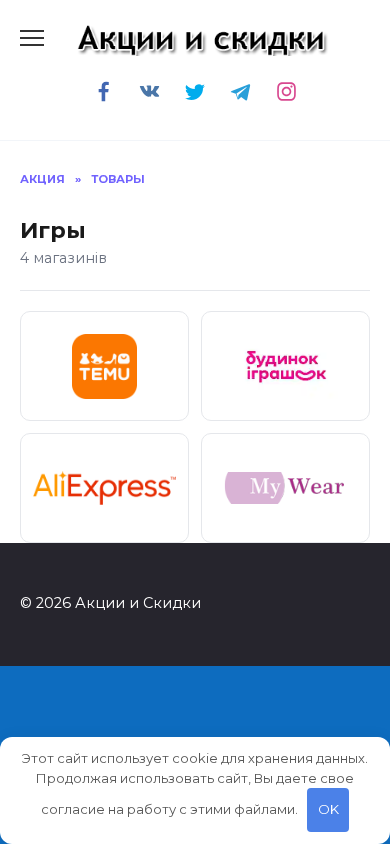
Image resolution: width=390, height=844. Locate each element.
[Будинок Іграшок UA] (285, 366)
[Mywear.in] (285, 488)
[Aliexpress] (104, 488)
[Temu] (104, 366)
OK (328, 809)
